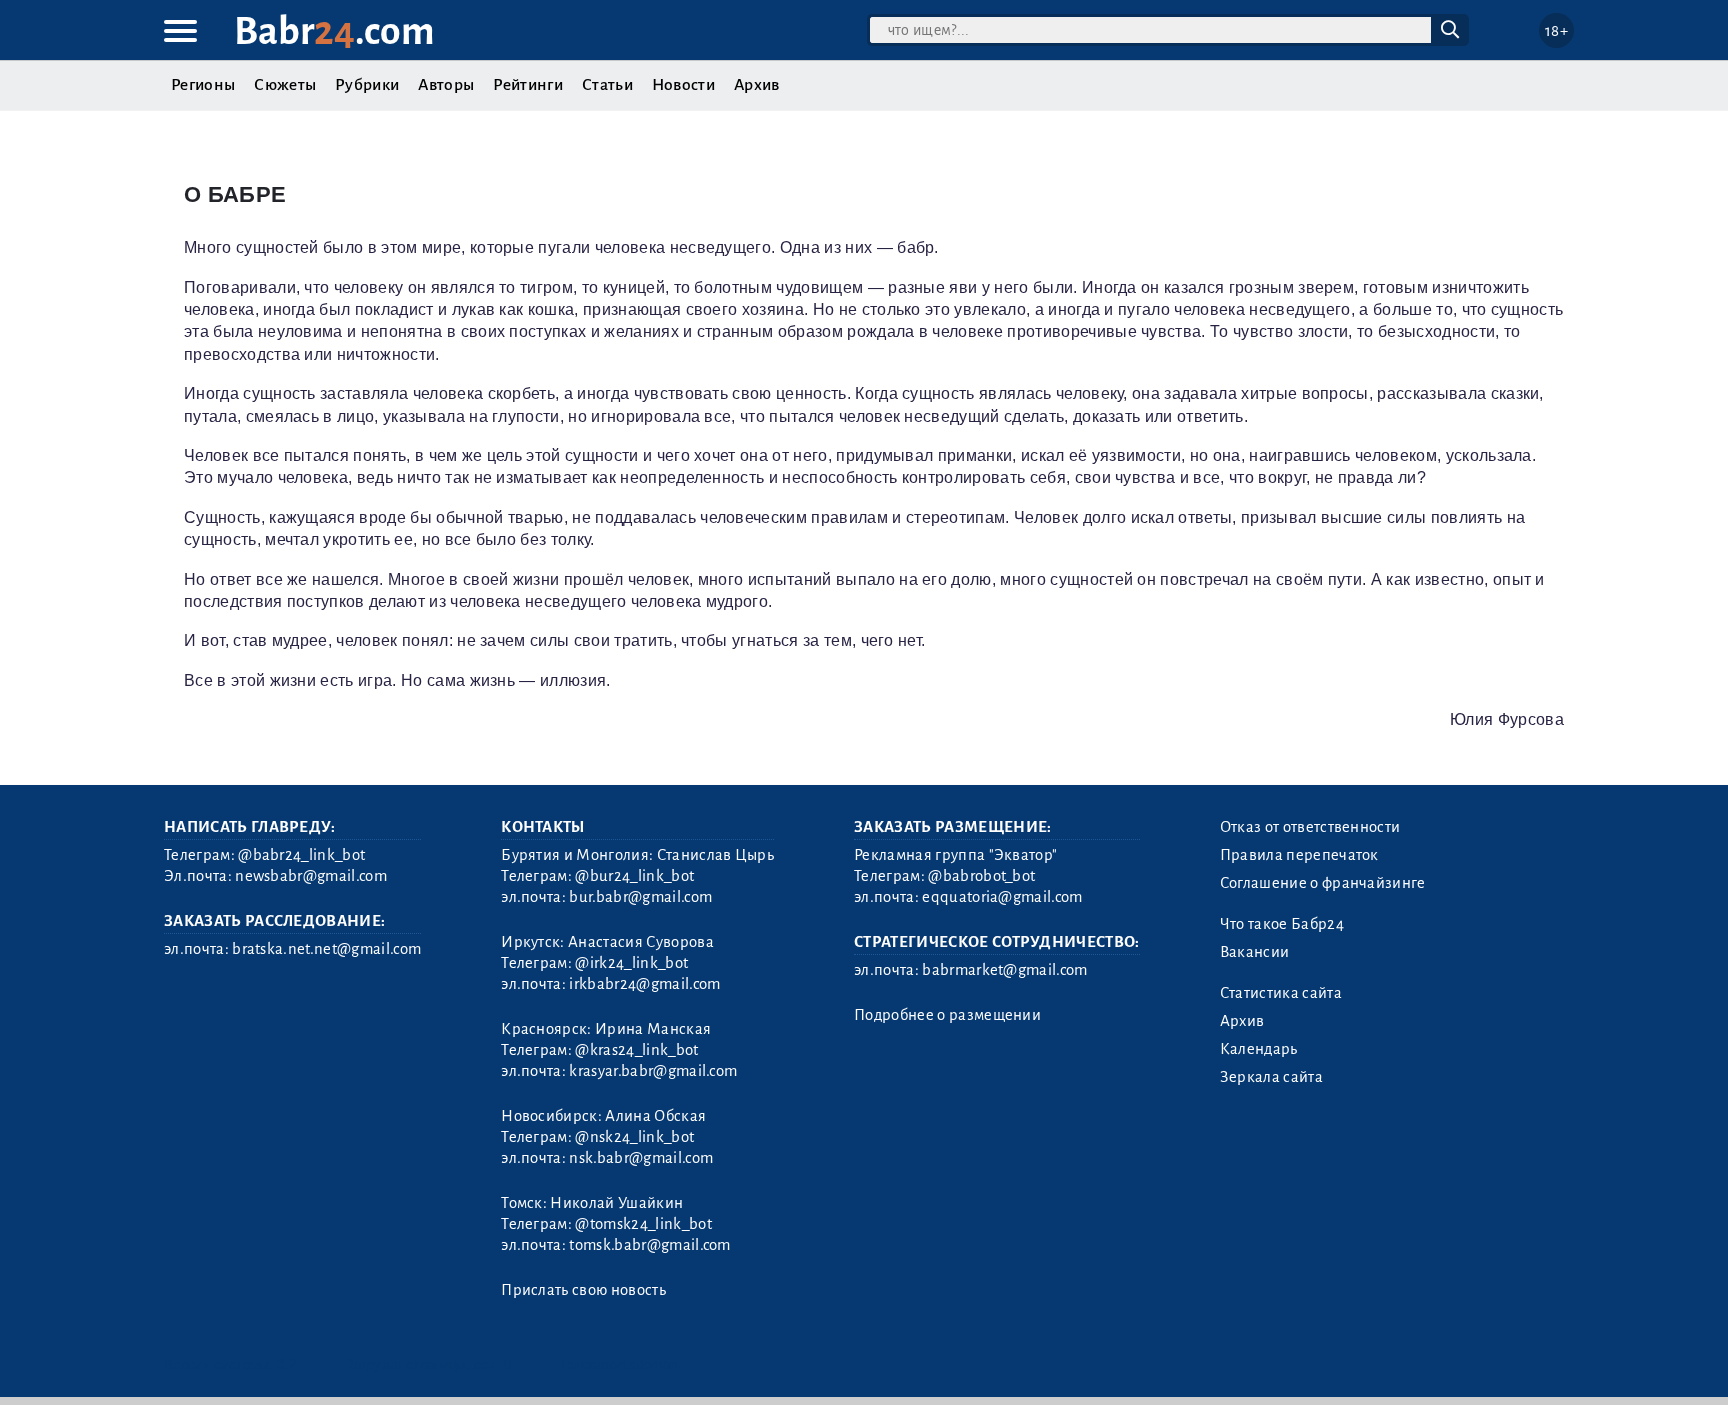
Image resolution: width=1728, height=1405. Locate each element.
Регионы (203, 85)
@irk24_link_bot (631, 963)
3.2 (286, 1364)
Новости (683, 85)
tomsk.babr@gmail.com (649, 1245)
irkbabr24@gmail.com (644, 984)
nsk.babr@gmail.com (641, 1158)
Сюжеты (285, 85)
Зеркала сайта (1271, 1077)
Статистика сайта (1281, 993)
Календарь (1259, 1049)
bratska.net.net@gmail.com (326, 949)
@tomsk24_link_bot (643, 1224)
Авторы (446, 85)
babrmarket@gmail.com (1004, 970)
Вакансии (1255, 952)
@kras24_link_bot (636, 1050)
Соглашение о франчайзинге (1323, 883)
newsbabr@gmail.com (311, 876)
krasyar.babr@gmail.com (653, 1071)
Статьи (607, 85)
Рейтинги (528, 85)
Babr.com (334, 31)
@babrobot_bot (981, 876)
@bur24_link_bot (634, 876)
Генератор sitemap (619, 1364)
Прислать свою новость (583, 1290)
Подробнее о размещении (947, 1015)
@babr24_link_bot (301, 855)
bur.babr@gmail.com (640, 897)
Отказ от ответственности (1310, 827)
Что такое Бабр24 (1282, 924)
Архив (757, 85)
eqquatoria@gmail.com (1002, 897)
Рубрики (367, 85)
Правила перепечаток (1299, 855)
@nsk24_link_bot (634, 1137)
